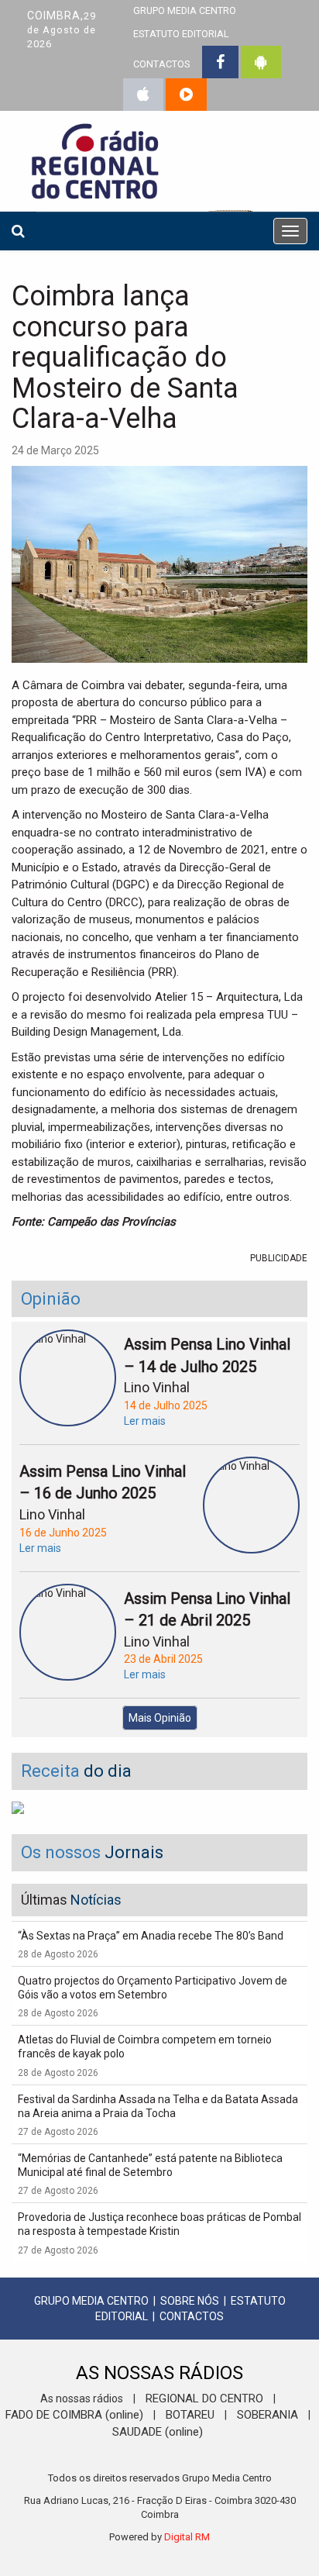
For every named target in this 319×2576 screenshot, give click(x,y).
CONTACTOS (161, 64)
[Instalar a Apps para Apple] (143, 95)
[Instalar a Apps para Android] (261, 62)
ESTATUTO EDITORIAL (181, 34)
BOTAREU (190, 2415)
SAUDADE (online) (158, 2432)
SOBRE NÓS (190, 2301)
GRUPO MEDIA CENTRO (91, 2301)
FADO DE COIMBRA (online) (74, 2415)
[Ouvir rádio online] (186, 95)
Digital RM (187, 2537)
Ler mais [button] (145, 1421)
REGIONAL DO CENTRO (204, 2398)
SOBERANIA (268, 2415)
